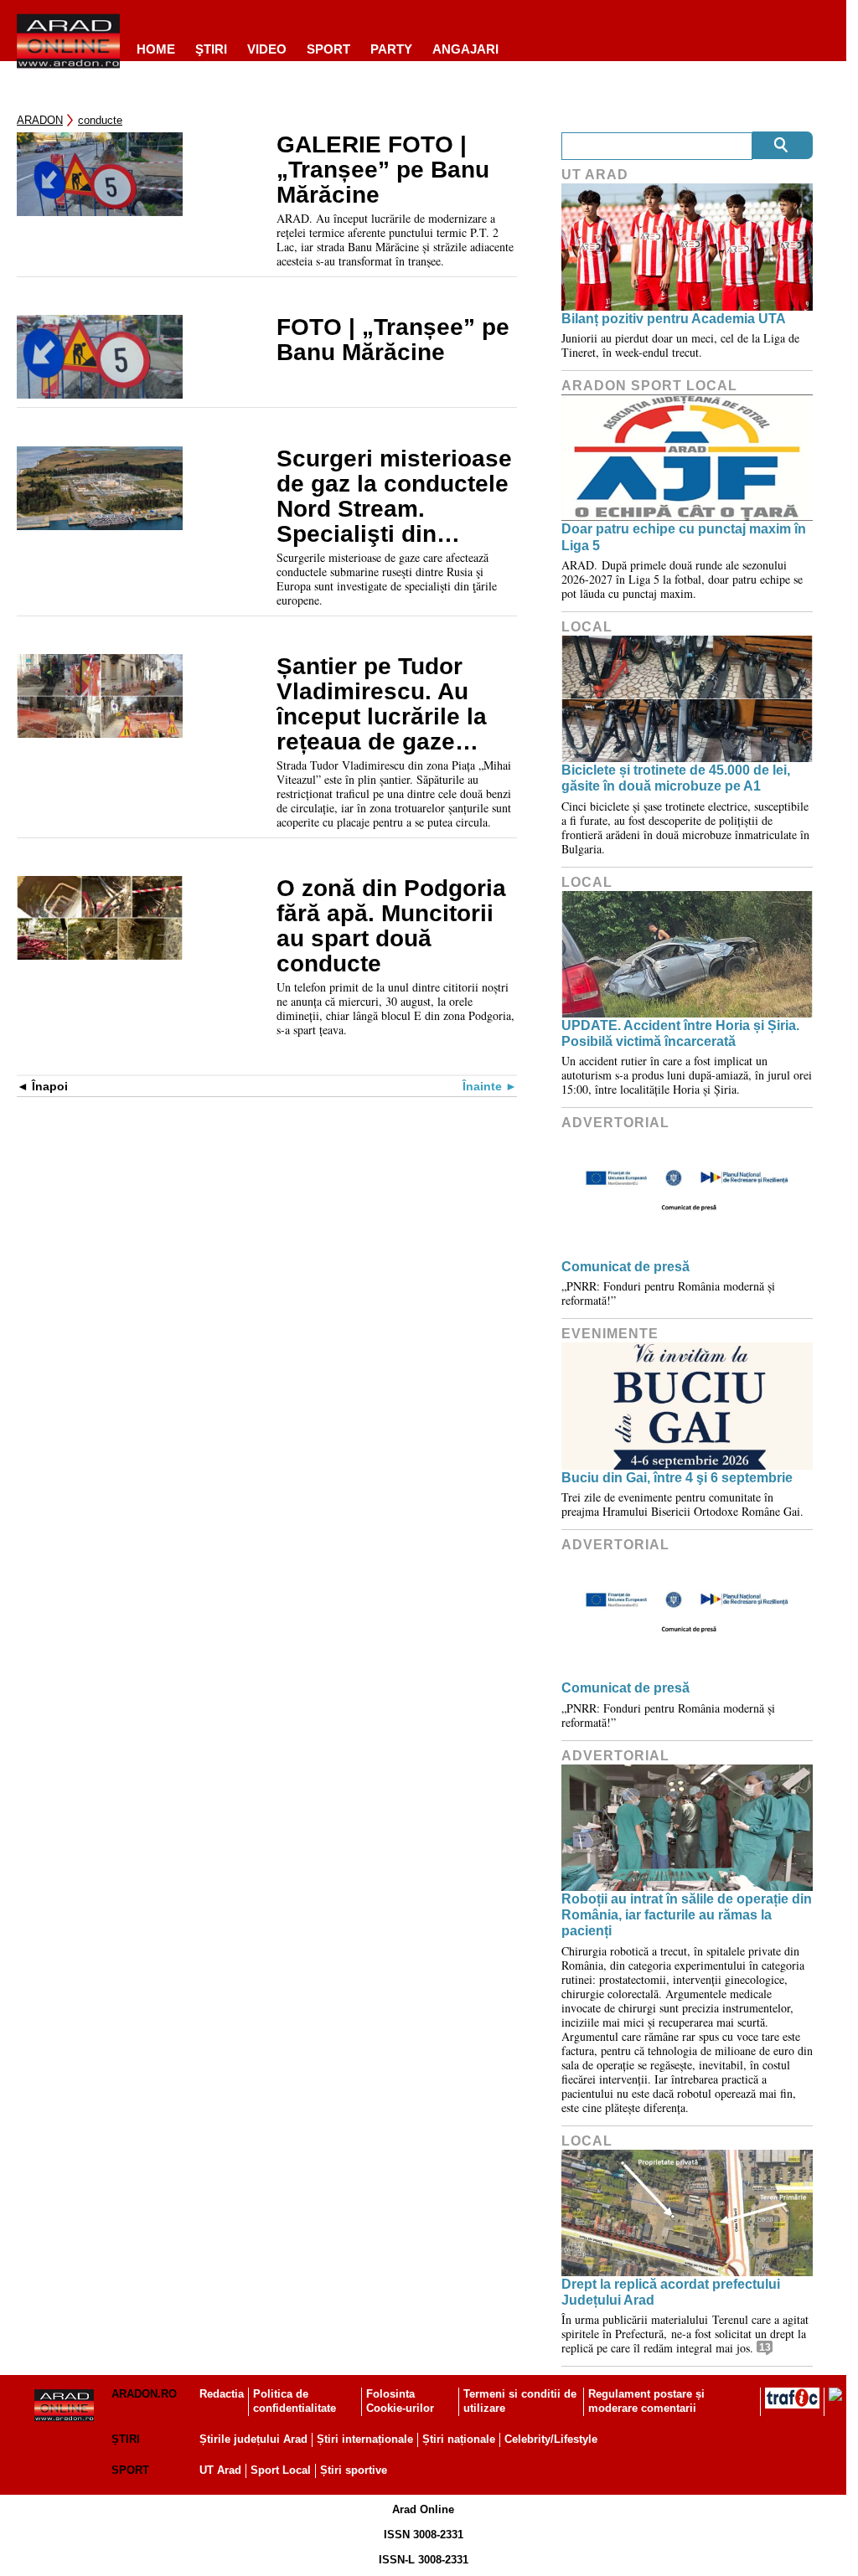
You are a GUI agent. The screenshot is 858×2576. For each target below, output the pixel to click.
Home (156, 49)
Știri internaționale (365, 2439)
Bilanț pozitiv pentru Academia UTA (674, 319)
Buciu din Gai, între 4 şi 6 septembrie (677, 1478)
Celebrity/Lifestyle (551, 2439)
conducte (100, 120)
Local (587, 627)
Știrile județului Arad (253, 2439)
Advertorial (615, 1123)
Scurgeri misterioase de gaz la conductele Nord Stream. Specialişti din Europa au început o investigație (394, 497)
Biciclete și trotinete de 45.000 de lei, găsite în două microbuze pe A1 (676, 778)
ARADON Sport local (649, 386)
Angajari (465, 49)
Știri (126, 2439)
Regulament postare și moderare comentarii (646, 2401)
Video (267, 49)
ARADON (40, 120)
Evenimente (610, 1334)
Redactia (222, 2394)
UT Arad (595, 175)
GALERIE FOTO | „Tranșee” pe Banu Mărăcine (383, 170)
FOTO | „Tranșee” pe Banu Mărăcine (393, 340)
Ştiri (211, 49)
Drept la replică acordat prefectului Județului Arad (671, 2292)
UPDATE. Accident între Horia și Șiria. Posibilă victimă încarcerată (680, 1033)
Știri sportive (354, 2470)
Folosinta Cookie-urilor (400, 2401)
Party (391, 49)
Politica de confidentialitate (295, 2401)
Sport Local (281, 2470)
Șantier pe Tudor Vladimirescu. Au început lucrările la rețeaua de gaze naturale (382, 704)
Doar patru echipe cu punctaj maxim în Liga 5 (684, 537)
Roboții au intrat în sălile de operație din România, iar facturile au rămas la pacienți (687, 1915)
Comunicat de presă (625, 1267)
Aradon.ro (144, 2394)
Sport (328, 49)
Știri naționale (459, 2439)
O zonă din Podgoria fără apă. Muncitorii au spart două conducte (391, 926)
